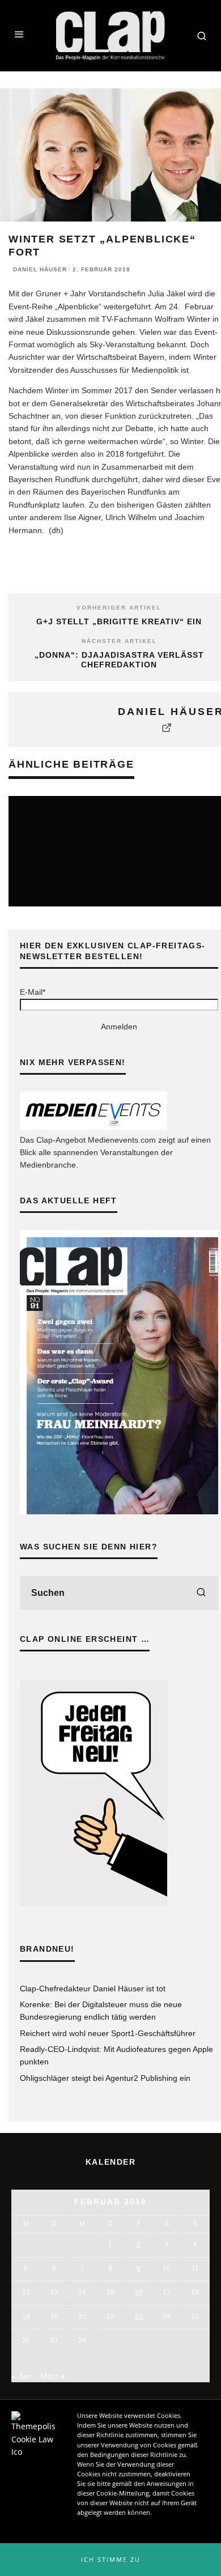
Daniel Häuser (40, 269)
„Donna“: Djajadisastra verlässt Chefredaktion (119, 660)
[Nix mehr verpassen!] (93, 1127)
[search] (201, 1593)
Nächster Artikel (119, 641)
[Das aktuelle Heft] (119, 1511)
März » (53, 2376)
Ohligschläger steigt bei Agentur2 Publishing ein (105, 2078)
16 (139, 2292)
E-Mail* (33, 992)
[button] (110, 2560)
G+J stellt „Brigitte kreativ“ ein (119, 621)
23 (139, 2317)
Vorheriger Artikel (119, 608)
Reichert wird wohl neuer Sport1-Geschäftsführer (108, 2033)
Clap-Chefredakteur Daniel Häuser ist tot (93, 1989)
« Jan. (22, 2376)
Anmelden (119, 1027)
